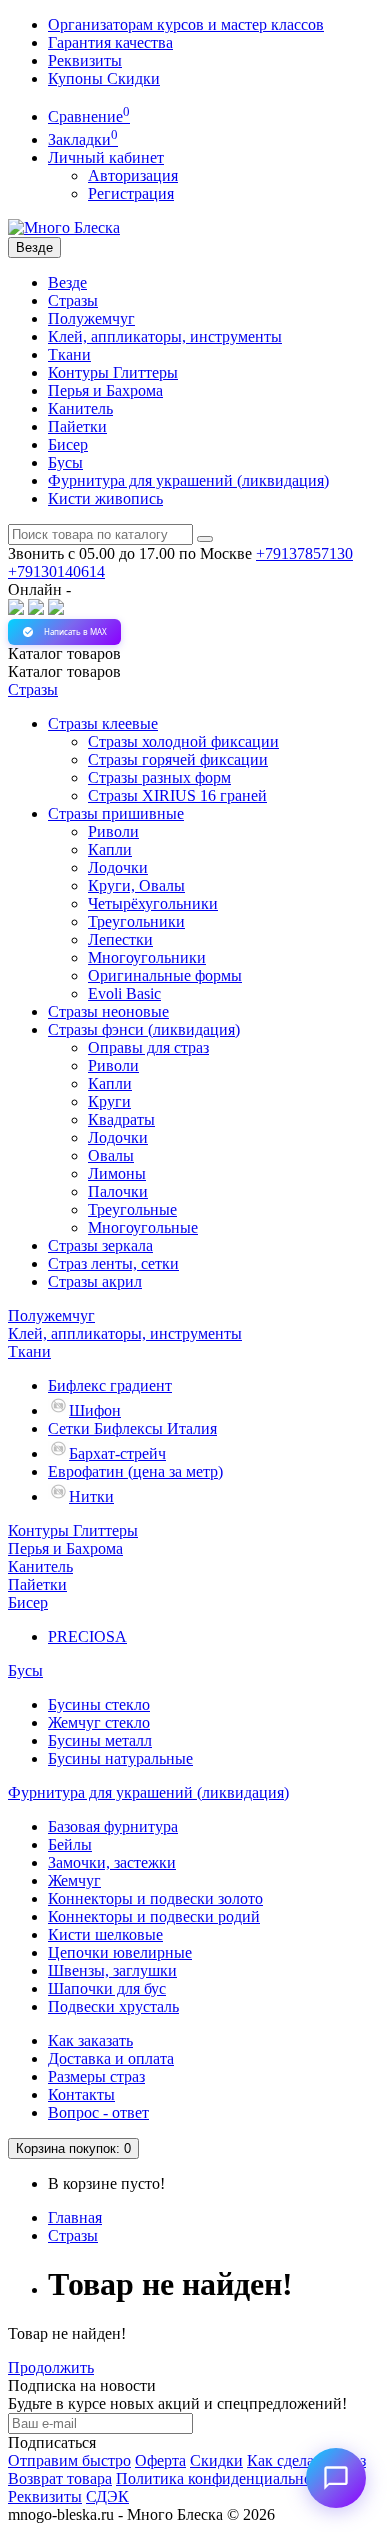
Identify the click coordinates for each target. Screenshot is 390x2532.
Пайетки (77, 426)
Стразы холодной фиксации (183, 741)
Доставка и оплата (111, 2058)
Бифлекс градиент (110, 1385)
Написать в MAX (75, 631)
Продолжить (51, 2367)
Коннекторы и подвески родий (154, 1916)
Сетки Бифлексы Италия (132, 1428)
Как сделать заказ (306, 2460)
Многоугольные (143, 1227)
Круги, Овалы (136, 885)
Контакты (81, 2094)
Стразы (73, 300)
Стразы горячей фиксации (178, 759)
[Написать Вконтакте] (16, 609)
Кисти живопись (105, 498)
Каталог (64, 671)
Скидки (216, 2460)
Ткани (69, 354)
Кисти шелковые (105, 1934)
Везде (67, 282)
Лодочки (118, 867)
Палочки (118, 1191)
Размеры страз (96, 2076)
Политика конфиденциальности (225, 2478)
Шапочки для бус (107, 1988)
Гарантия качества (110, 42)
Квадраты (121, 1119)
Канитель (80, 408)
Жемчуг (74, 1880)
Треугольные (132, 1209)
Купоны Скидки (104, 78)
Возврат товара (60, 2478)
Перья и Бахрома (105, 390)
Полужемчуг (91, 318)
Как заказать (90, 2040)
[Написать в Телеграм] (56, 609)
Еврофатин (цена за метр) (135, 1471)
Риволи (113, 831)
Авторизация (133, 175)
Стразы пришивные (116, 813)
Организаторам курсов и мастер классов (186, 24)
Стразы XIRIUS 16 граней (177, 795)
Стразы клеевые (103, 723)
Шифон (95, 1410)
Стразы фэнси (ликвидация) (144, 1029)
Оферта (160, 2460)
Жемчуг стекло (99, 1722)
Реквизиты (85, 60)
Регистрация (131, 193)
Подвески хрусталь (113, 2006)
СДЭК (107, 2496)
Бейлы (70, 1844)
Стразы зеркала (100, 1245)
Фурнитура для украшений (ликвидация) (188, 480)
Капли (110, 849)
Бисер (68, 444)
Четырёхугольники (153, 903)
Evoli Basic (124, 993)
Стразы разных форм (159, 777)
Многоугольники (147, 957)
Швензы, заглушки (112, 1970)
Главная (75, 2217)
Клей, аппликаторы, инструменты (165, 336)
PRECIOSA (87, 1636)
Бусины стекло (99, 1704)
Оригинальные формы (165, 975)
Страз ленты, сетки (113, 1263)
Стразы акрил (95, 1281)
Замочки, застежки (112, 1862)
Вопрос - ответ (98, 2112)
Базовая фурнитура (113, 1826)
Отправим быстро (69, 2460)
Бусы (65, 462)
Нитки (91, 1496)
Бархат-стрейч (117, 1453)
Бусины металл (100, 1740)
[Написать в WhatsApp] (36, 609)
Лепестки (120, 939)
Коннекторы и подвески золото (155, 1898)
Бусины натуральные (120, 1758)
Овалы (111, 1155)
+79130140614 (56, 571)
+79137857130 (304, 553)
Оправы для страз (148, 1047)
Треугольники (136, 921)
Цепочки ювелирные (120, 1952)
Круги (109, 1101)
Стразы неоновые (108, 1011)
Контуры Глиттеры (113, 372)
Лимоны (117, 1173)
